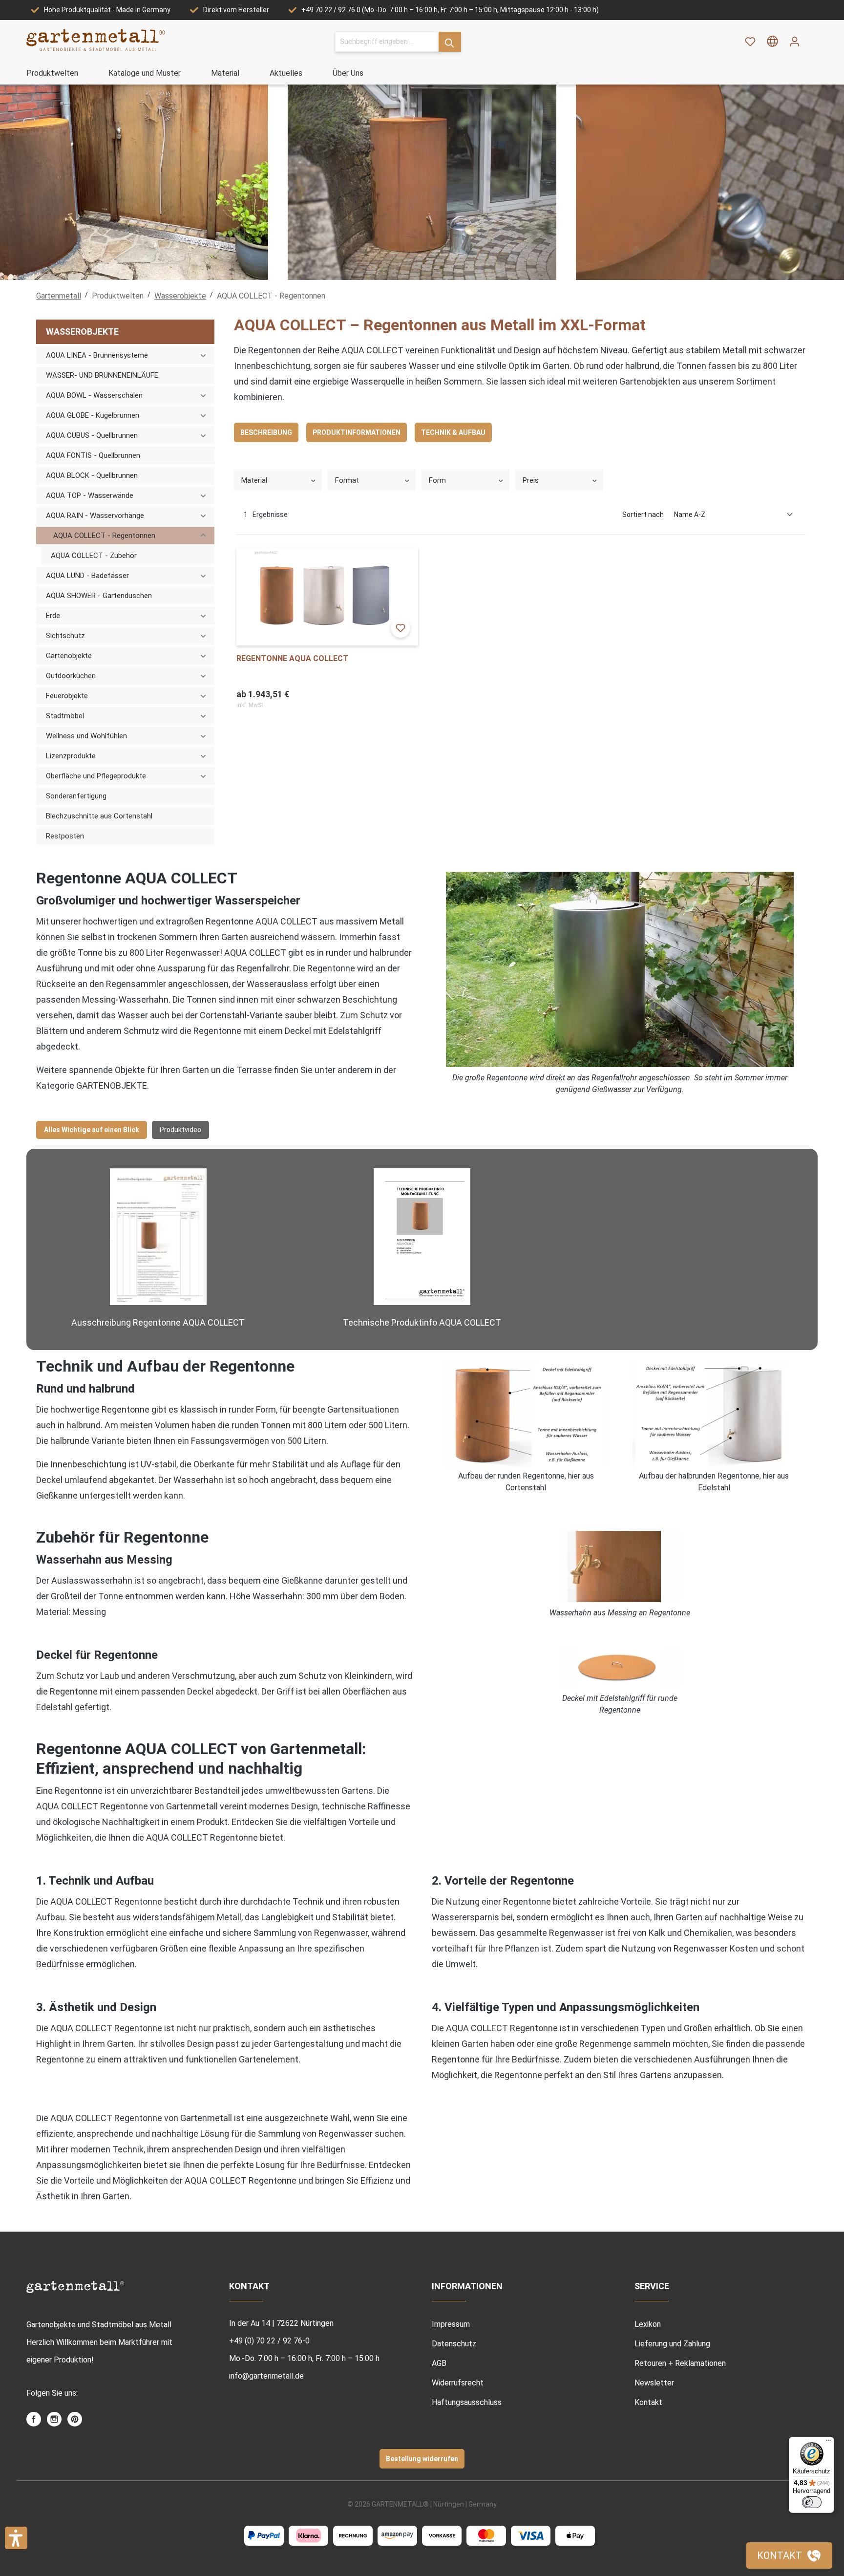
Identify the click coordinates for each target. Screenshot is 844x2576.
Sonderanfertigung (76, 796)
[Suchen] (450, 42)
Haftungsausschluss (467, 2402)
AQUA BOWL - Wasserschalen (94, 395)
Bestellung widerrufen (422, 2459)
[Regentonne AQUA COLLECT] (327, 597)
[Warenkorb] (812, 38)
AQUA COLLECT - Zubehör (94, 556)
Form (437, 480)
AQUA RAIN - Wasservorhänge (95, 515)
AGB (439, 2363)
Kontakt (648, 2402)
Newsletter (654, 2383)
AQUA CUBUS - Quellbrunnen (92, 435)
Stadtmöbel (65, 716)
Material (254, 480)
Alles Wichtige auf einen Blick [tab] (92, 1130)
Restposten (65, 836)
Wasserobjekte (82, 332)
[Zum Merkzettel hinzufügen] (401, 628)
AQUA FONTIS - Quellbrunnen (93, 455)
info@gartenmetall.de (266, 2376)
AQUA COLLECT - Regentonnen (104, 536)
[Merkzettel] (750, 42)
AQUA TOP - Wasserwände (90, 495)
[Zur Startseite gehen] (96, 40)
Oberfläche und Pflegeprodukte (96, 776)
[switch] (812, 2502)
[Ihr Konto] (795, 42)
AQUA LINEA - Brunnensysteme (97, 355)
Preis (531, 480)
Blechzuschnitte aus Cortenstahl (99, 816)
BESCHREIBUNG (266, 432)
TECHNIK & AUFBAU (453, 432)
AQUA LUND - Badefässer (87, 576)
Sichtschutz (65, 636)
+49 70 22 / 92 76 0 (331, 10)
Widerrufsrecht (458, 2383)
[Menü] (828, 2443)
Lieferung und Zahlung (672, 2344)
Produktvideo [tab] (180, 1130)
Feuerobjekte (67, 696)
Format (347, 480)
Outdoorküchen (71, 676)
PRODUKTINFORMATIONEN (357, 432)
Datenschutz (454, 2344)
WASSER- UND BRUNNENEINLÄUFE (102, 375)
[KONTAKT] (789, 2555)
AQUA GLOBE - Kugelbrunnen (93, 415)
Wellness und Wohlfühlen (86, 736)
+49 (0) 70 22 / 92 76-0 (269, 2341)
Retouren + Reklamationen (680, 2363)
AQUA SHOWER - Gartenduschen (99, 596)
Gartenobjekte (69, 656)
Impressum (451, 2324)
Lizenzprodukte (71, 756)
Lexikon (648, 2324)
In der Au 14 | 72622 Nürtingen (281, 2323)
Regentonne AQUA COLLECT (292, 658)
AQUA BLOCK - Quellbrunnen (92, 475)
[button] (16, 2538)
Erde (53, 616)
